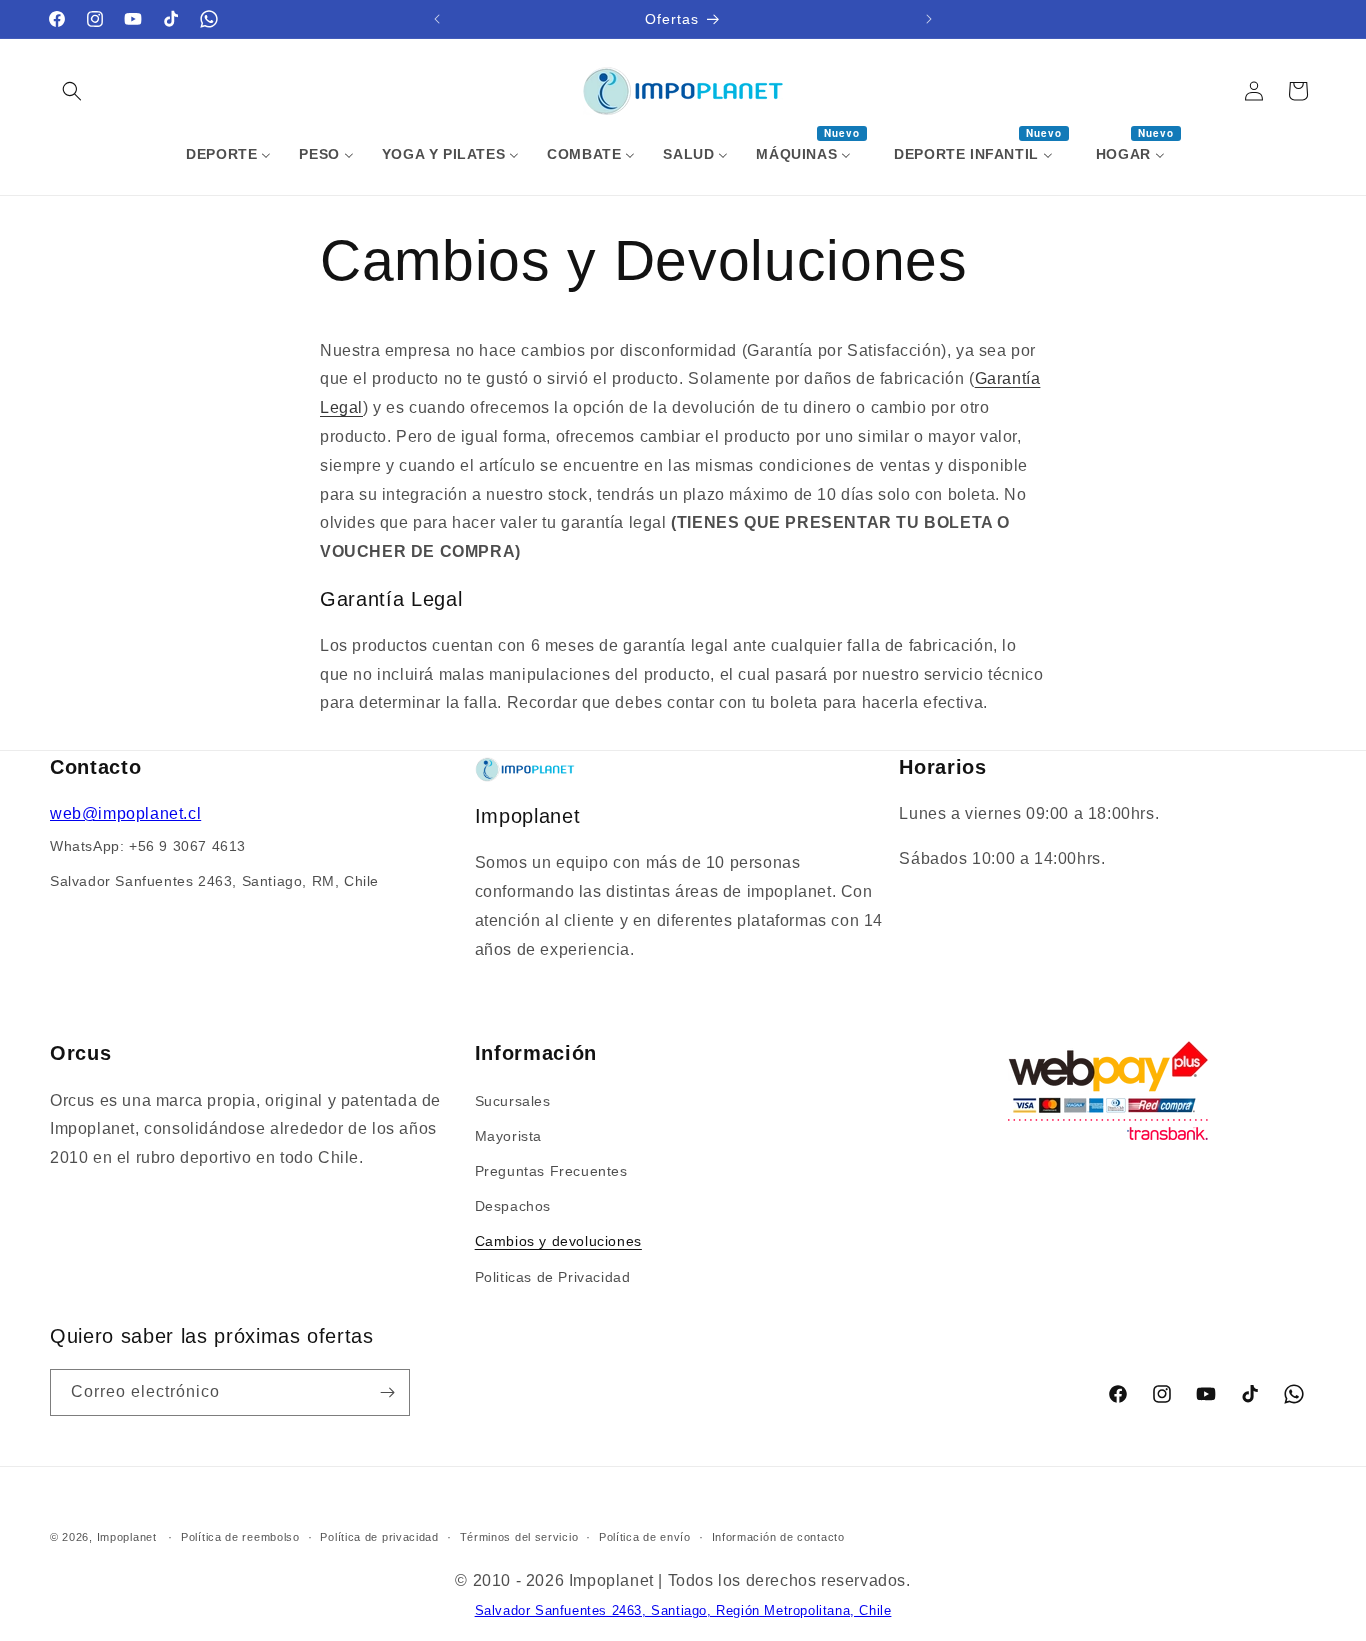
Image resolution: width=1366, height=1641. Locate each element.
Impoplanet (127, 1537)
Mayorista (508, 1135)
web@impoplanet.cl (125, 814)
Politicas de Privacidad (553, 1276)
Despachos (513, 1205)
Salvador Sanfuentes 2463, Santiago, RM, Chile (214, 881)
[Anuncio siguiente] (929, 19)
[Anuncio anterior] (437, 19)
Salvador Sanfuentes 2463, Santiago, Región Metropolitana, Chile (683, 1610)
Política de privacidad (379, 1537)
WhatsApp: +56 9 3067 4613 (148, 846)
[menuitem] (228, 154)
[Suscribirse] (387, 1392)
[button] (72, 91)
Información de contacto (778, 1537)
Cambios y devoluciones (558, 1240)
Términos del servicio (519, 1537)
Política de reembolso (240, 1537)
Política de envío (645, 1537)
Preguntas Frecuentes (551, 1170)
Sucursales (513, 1100)
